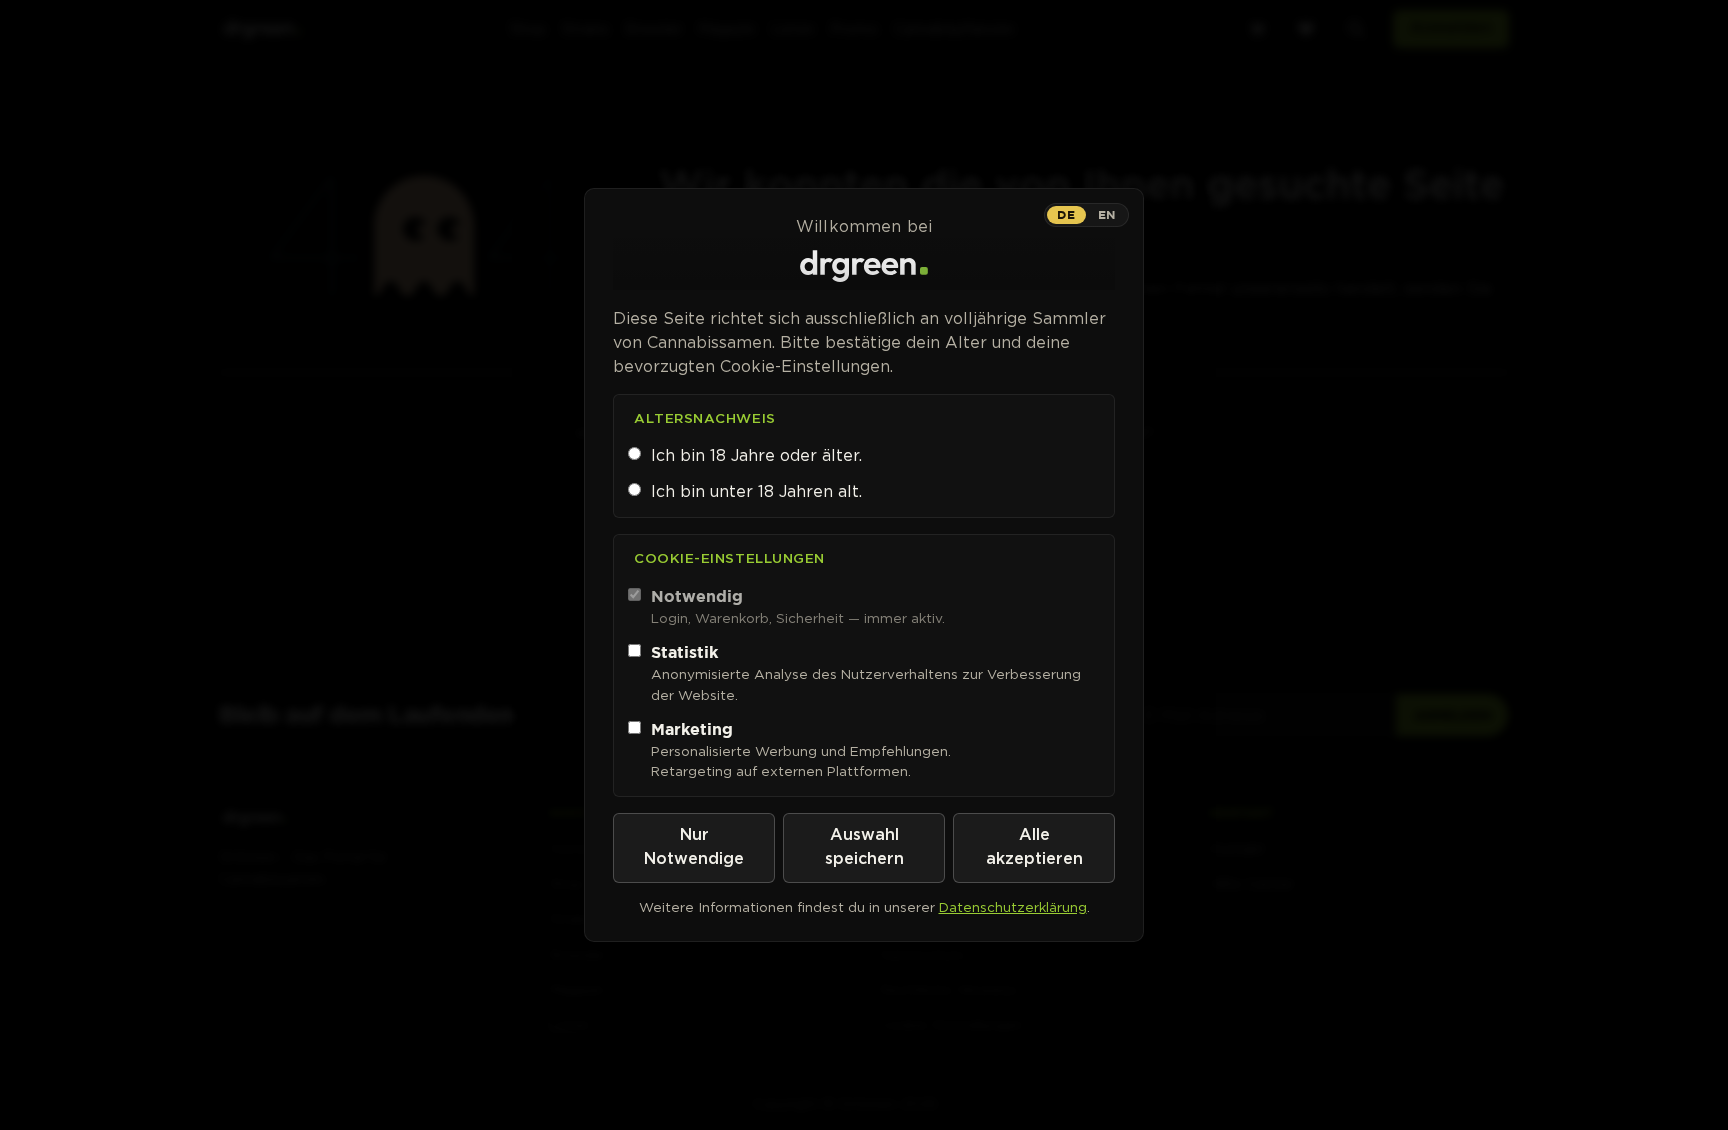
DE (1066, 214)
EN (1107, 214)
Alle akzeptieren (1034, 847)
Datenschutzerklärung (1013, 907)
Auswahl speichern (864, 847)
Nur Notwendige (694, 847)
